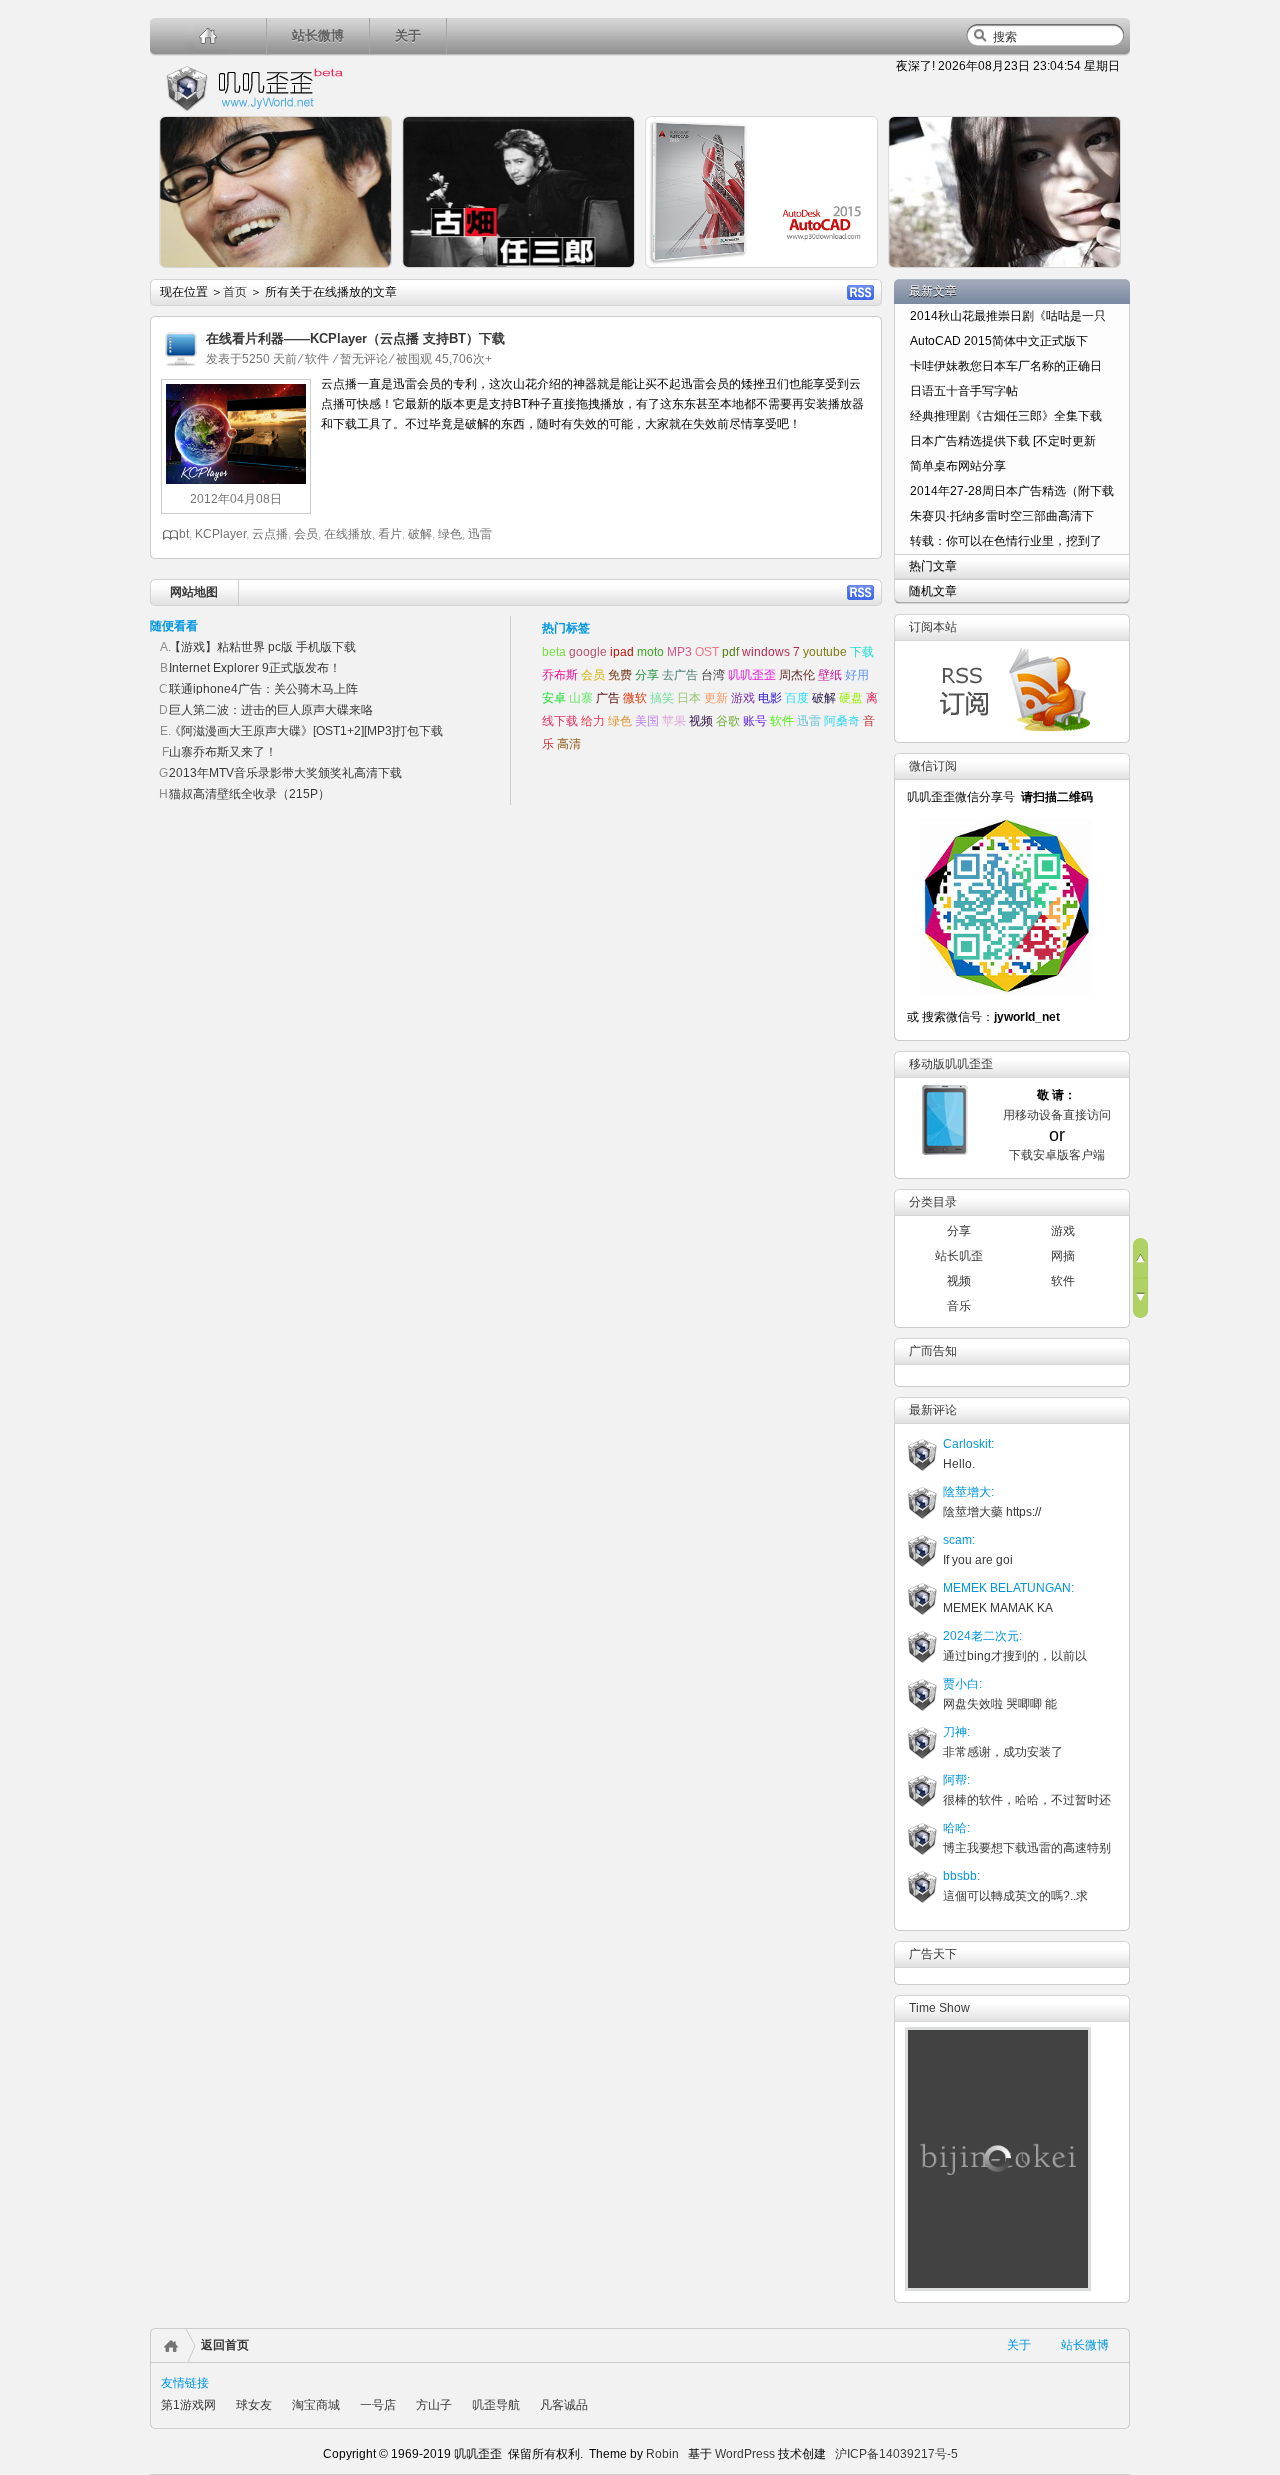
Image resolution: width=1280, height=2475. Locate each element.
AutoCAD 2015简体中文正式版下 (999, 341)
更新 (716, 698)
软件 (317, 359)
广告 (608, 698)
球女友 (254, 2405)
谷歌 (728, 721)
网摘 (1063, 1256)
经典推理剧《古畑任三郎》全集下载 (1006, 416)
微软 (635, 698)
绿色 (450, 534)
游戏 (743, 698)
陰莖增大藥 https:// (992, 1512)
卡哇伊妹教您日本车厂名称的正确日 (1006, 366)
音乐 (959, 1306)
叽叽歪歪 (752, 675)
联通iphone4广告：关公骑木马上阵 (263, 689)
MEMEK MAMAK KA (998, 1608)
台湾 (713, 675)
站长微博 (318, 35)
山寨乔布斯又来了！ (223, 752)
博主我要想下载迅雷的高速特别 (1027, 1848)
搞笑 (662, 698)
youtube (825, 652)
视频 (701, 721)
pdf (730, 652)
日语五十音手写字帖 (964, 391)
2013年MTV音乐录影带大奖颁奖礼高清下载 (285, 773)
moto (650, 652)
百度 (797, 698)
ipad (622, 652)
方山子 (434, 2405)
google (588, 652)
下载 (862, 652)
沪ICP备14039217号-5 (896, 2454)
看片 (390, 534)
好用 (857, 675)
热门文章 (933, 566)
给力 (593, 721)
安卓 (554, 698)
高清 (569, 744)
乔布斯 (560, 675)
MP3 (679, 652)
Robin (662, 2454)
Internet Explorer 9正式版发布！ (255, 668)
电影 (770, 698)
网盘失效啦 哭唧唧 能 (1000, 1704)
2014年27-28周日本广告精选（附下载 (1012, 491)
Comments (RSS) (860, 592)
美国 (647, 721)
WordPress (743, 2454)
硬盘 (851, 698)
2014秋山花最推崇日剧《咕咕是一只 (1008, 316)
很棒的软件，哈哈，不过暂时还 (1027, 1800)
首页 (235, 292)
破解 (420, 534)
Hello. (959, 1464)
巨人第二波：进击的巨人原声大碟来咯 (271, 710)
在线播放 (348, 534)
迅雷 (480, 534)
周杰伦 (797, 675)
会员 (306, 534)
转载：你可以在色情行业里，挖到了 (1006, 541)
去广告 (680, 675)
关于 (408, 35)
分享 (647, 675)
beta (554, 652)
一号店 (378, 2405)
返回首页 (225, 2345)
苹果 (674, 721)
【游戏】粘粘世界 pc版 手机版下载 (262, 647)
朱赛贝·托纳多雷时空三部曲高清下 (1002, 516)
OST (707, 652)
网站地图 (194, 592)
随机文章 (933, 591)
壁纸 (830, 675)
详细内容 (366, 276)
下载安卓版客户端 (1057, 1155)
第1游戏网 (188, 2405)
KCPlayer (220, 534)
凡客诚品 (564, 2405)
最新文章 (933, 291)
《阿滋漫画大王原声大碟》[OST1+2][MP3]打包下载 (306, 731)
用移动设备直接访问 (1057, 1115)
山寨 (581, 698)
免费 (620, 675)
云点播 (270, 534)
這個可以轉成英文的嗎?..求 (1015, 1896)
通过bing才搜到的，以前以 (1015, 1656)
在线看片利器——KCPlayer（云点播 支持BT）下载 (355, 338)
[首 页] (208, 35)
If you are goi (978, 1560)
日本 (689, 698)
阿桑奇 (842, 721)
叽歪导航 (496, 2405)
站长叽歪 (959, 1256)
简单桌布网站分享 (958, 466)
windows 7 (771, 652)
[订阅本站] (1003, 732)
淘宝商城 (316, 2405)
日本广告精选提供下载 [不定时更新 (1003, 441)
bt (184, 534)
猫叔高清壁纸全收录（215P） (249, 794)
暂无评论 (364, 359)
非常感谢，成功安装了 (1003, 1752)
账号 (755, 721)
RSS (860, 292)
